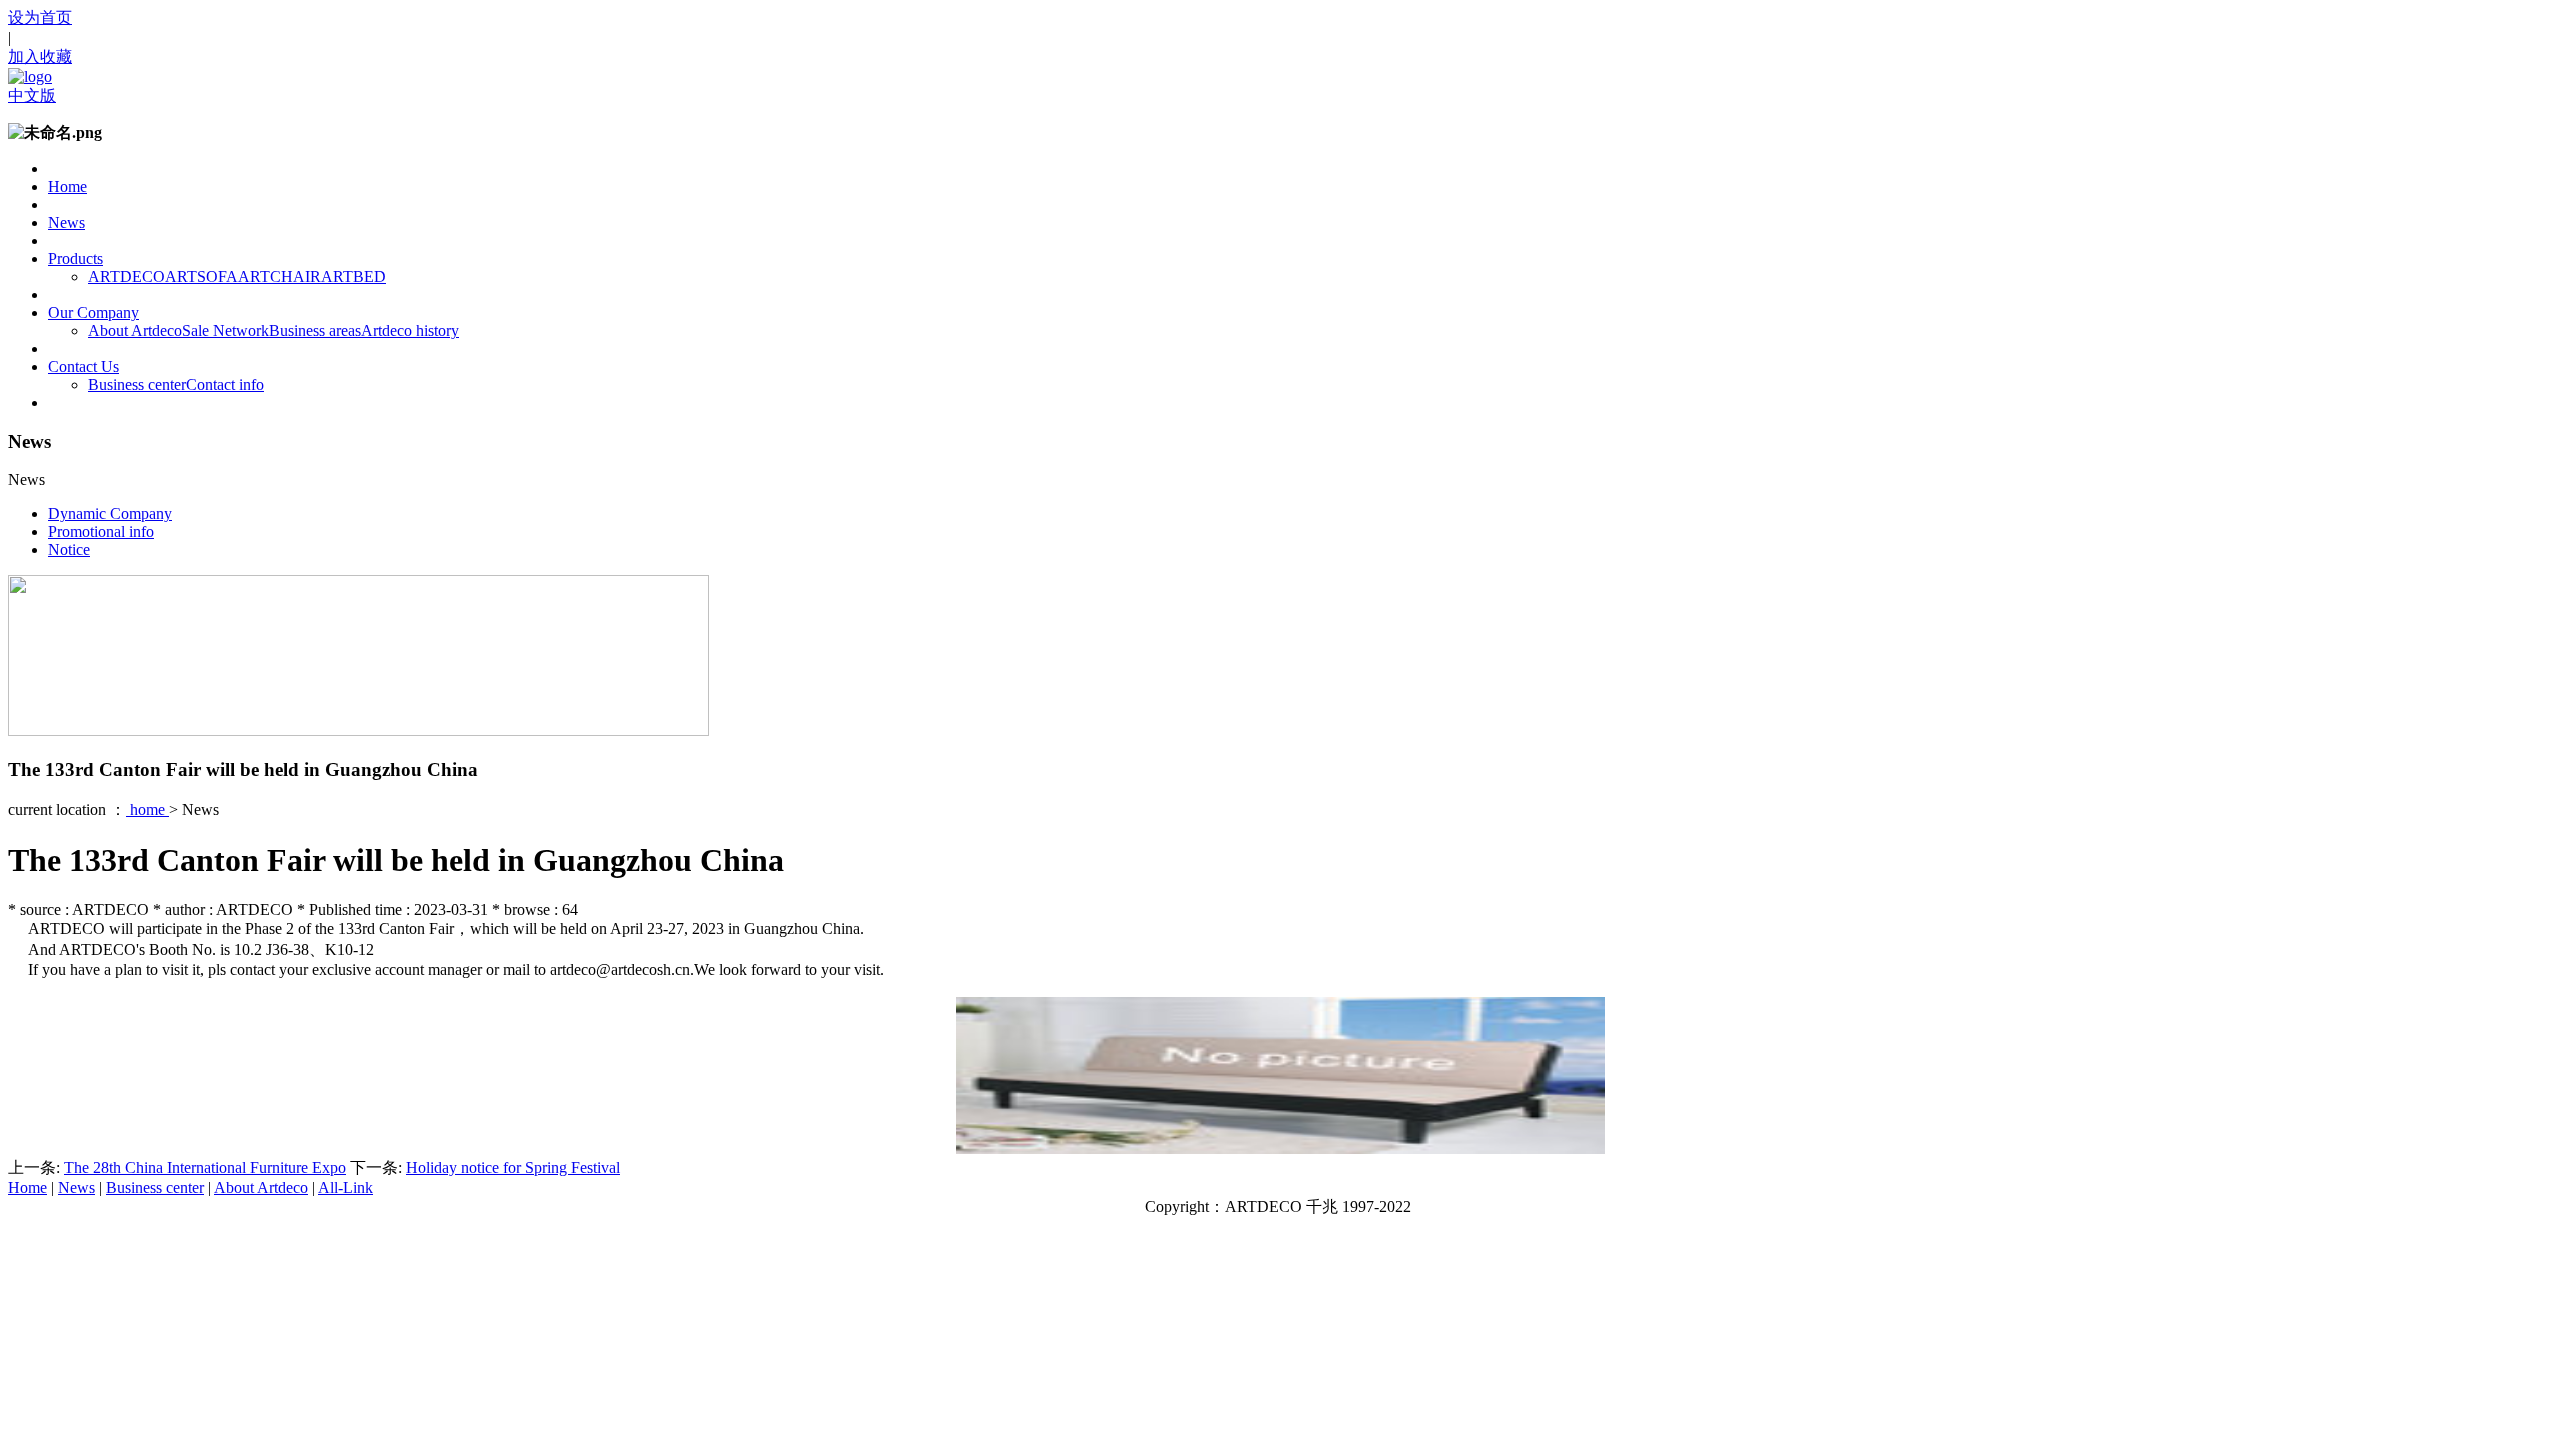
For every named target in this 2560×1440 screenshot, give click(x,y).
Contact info (225, 384)
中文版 (32, 95)
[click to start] (1280, 1148)
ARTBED (353, 276)
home (147, 809)
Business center (137, 384)
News (66, 222)
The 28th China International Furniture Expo (205, 1167)
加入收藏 (40, 56)
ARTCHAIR (279, 276)
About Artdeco (135, 330)
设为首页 (40, 17)
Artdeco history (410, 330)
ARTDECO (126, 276)
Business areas (315, 330)
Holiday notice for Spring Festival (513, 1167)
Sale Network (225, 330)
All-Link (345, 1187)
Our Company (93, 312)
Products (75, 258)
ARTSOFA (201, 276)
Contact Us (83, 366)
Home (67, 186)
